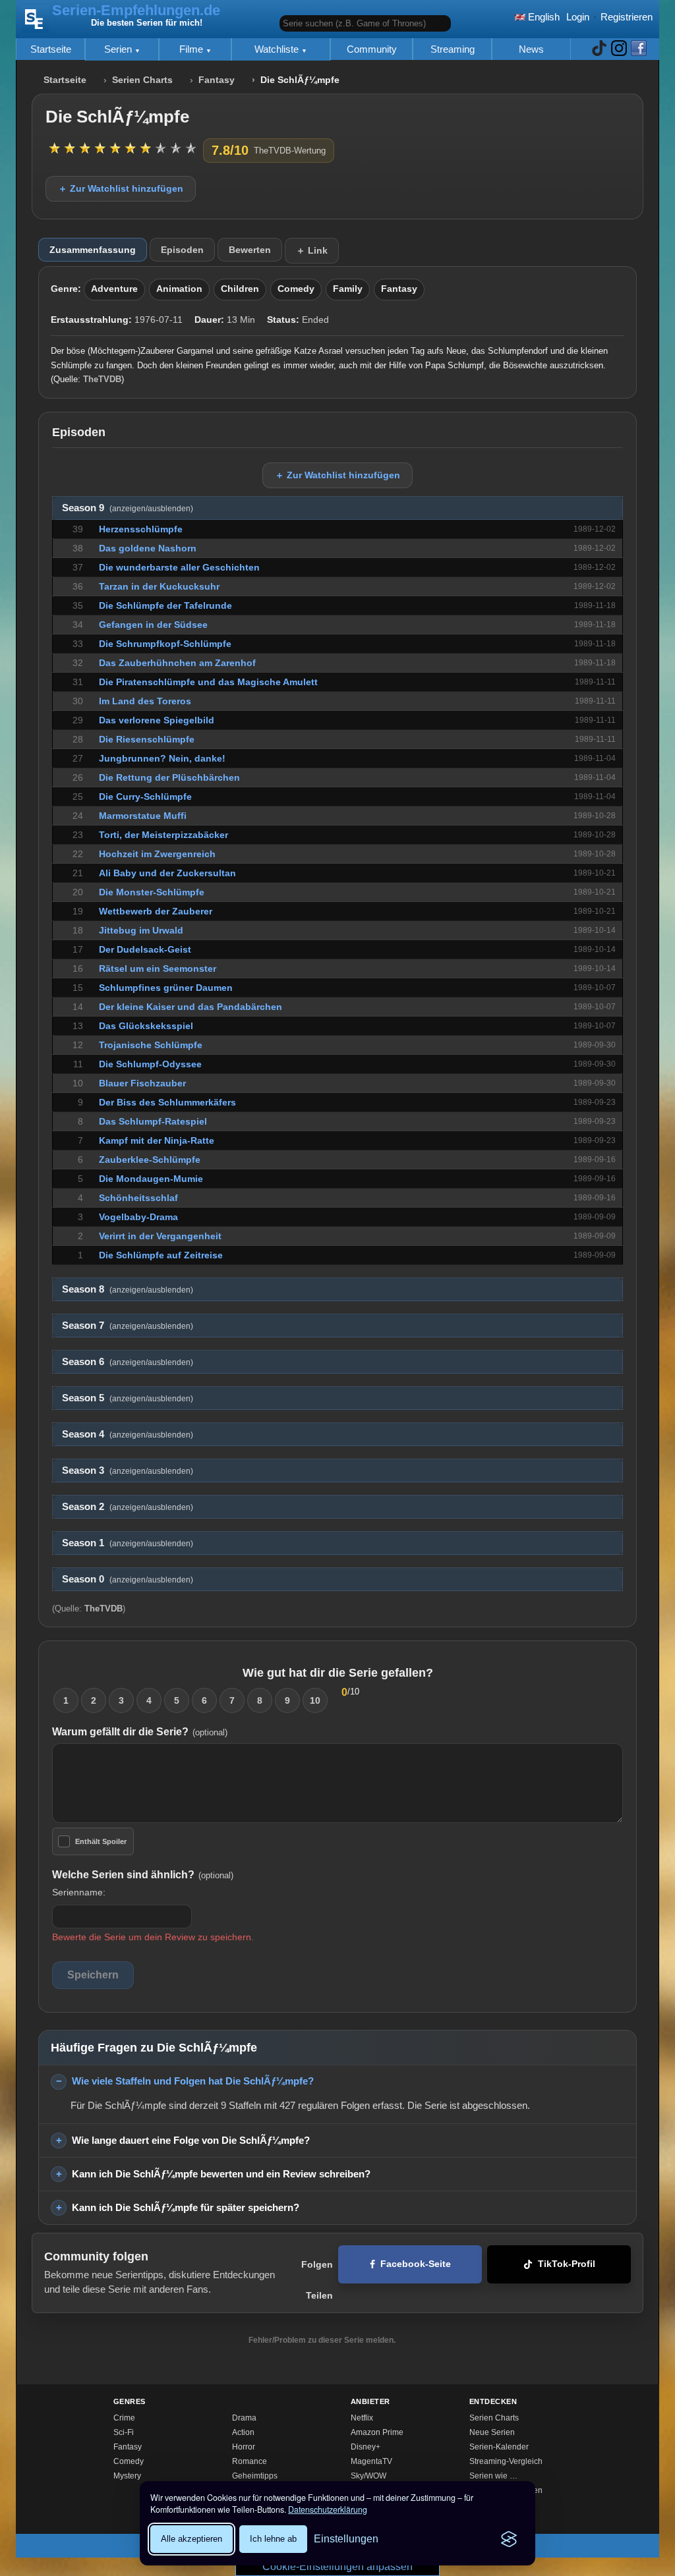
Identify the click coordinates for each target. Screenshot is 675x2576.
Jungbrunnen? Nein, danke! (162, 758)
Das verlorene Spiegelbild (157, 720)
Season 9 (128, 508)
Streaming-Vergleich (506, 2461)
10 (315, 1700)
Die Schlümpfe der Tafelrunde (165, 605)
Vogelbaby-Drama (138, 1217)
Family (348, 289)
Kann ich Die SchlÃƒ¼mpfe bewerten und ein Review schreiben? (221, 2174)
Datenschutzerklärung (328, 2509)
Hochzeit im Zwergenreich (157, 854)
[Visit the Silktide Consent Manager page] (509, 2539)
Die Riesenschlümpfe (147, 739)
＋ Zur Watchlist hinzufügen (121, 188)
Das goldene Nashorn (148, 548)
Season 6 (128, 1362)
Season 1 (128, 1543)
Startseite (51, 49)
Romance (249, 2461)
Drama (244, 2418)
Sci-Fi (124, 2432)
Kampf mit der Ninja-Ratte (157, 1140)
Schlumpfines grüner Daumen (166, 988)
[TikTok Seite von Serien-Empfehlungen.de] (599, 49)
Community (372, 49)
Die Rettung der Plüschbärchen (169, 777)
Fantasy (217, 80)
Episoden (182, 250)
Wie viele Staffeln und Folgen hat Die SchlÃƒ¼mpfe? (193, 2081)
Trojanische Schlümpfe (151, 1045)
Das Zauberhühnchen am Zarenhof (177, 663)
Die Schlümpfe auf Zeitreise (161, 1255)
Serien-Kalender (499, 2447)
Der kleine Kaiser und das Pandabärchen (191, 1007)
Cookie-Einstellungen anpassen (337, 2566)
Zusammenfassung (93, 250)
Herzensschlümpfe (141, 529)
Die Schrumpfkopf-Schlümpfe (165, 644)
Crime (124, 2418)
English (543, 17)
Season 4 (128, 1434)
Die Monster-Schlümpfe (152, 892)
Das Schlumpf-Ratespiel (153, 1121)
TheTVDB (102, 379)
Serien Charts (142, 80)
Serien (119, 49)
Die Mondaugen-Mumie (151, 1179)
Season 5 (128, 1398)
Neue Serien (492, 2432)
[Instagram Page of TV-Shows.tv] (619, 49)
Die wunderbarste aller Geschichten (179, 567)
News (531, 49)
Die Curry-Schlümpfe (145, 797)
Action (243, 2432)
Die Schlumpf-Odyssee (150, 1064)
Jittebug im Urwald (141, 930)
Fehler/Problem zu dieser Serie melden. (322, 2340)
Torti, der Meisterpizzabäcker (163, 835)
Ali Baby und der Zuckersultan (167, 873)
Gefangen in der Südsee (153, 625)
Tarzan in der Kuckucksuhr (159, 586)
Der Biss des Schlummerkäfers (167, 1102)
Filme (192, 49)
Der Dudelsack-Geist (145, 949)
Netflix (362, 2418)
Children (240, 289)
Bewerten (250, 250)
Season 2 (128, 1507)
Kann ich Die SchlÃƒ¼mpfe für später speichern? (186, 2207)
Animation (179, 289)
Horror (244, 2447)
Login (578, 17)
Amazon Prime (377, 2432)
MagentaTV (371, 2461)
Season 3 (128, 1470)
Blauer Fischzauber (142, 1083)
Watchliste (278, 49)
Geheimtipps (255, 2476)
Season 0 (128, 1579)
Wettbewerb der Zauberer (156, 911)
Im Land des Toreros (145, 701)
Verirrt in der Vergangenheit (160, 1236)
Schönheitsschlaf (138, 1198)
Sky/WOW (368, 2476)
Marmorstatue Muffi (143, 816)
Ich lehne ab (273, 2539)
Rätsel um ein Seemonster (158, 968)
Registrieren (627, 17)
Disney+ (366, 2447)
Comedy (296, 289)
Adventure (114, 289)
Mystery (127, 2476)
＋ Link (312, 250)
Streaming (453, 49)
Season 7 (128, 1326)
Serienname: (79, 1892)
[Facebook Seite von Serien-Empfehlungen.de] (639, 49)
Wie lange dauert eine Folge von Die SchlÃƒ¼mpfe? (191, 2140)
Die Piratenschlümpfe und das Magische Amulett (208, 682)
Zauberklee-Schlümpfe (150, 1160)
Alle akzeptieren (191, 2539)
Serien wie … (493, 2476)
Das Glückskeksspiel (146, 1026)
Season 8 (128, 1289)
